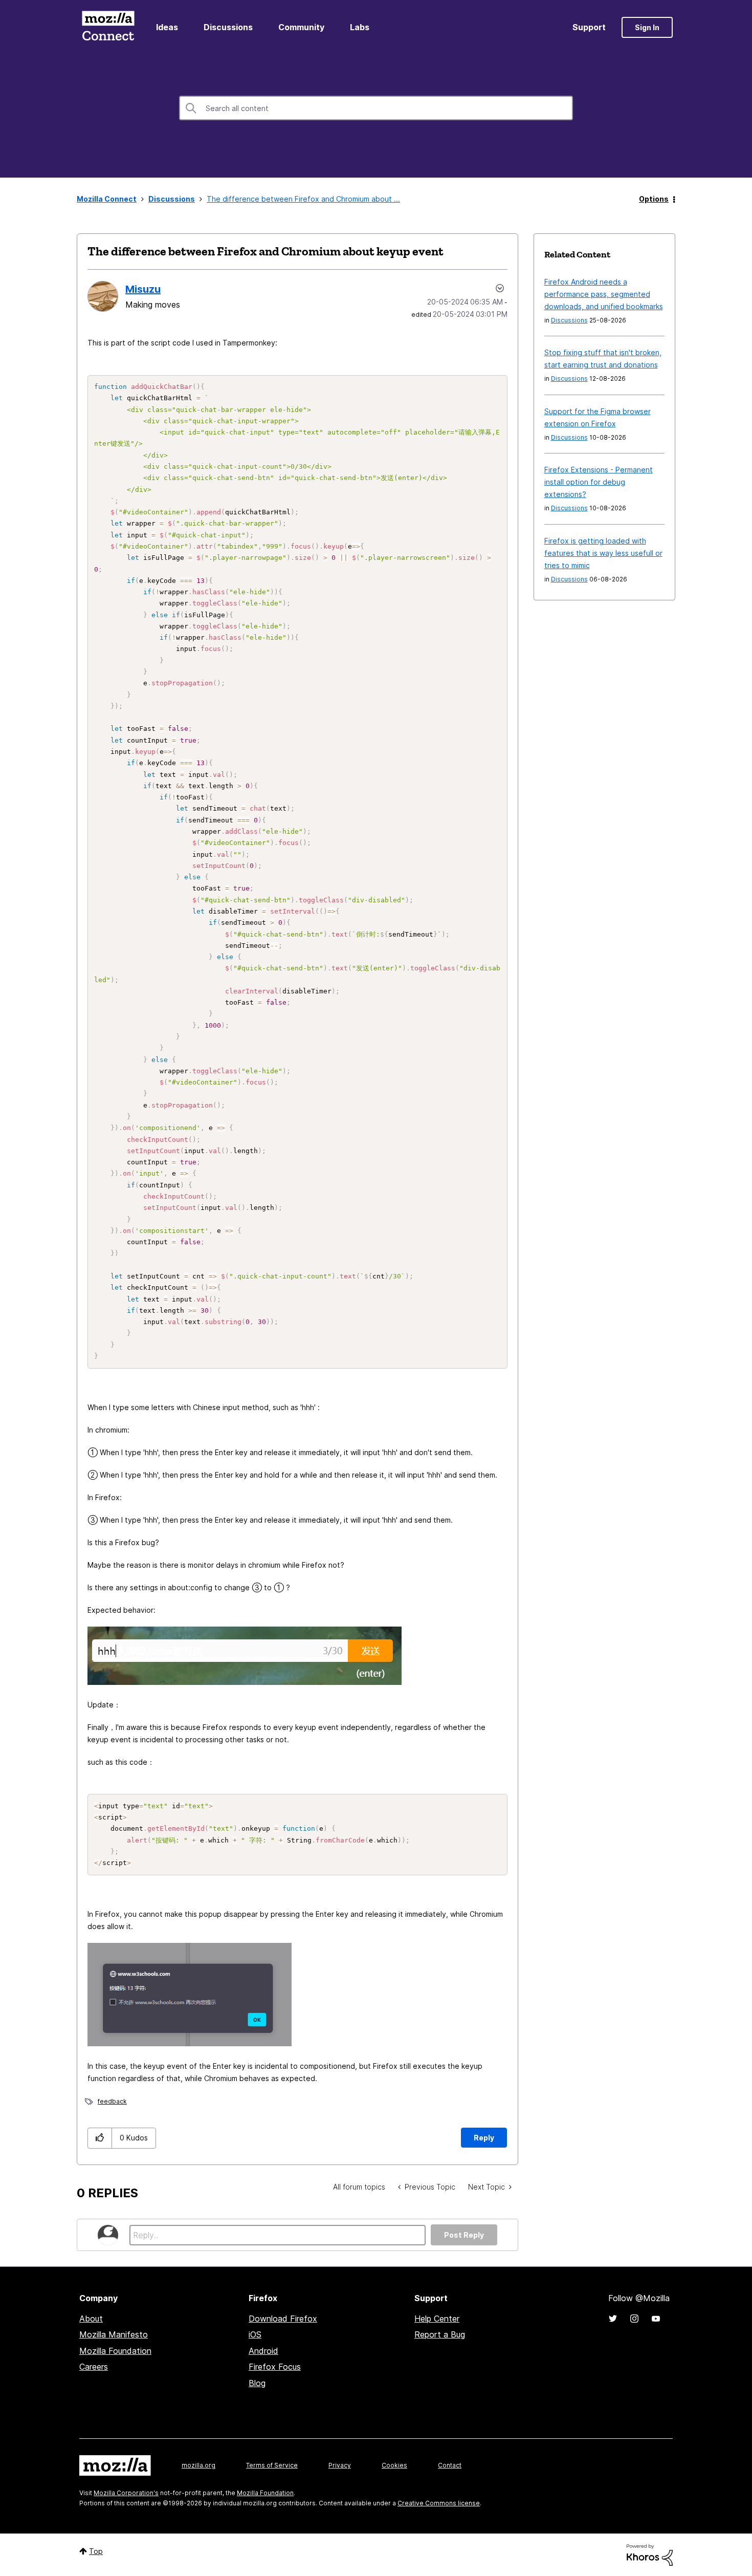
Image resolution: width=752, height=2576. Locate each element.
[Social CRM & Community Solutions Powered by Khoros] (650, 2554)
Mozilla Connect (108, 27)
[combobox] (376, 108)
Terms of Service (272, 2465)
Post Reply (464, 2235)
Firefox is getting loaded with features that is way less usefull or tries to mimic (603, 553)
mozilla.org (198, 2465)
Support (589, 27)
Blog (257, 2383)
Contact (450, 2465)
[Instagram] (634, 2319)
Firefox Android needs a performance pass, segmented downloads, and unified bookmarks (604, 294)
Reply (484, 2138)
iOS (255, 2334)
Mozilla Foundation (115, 2351)
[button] (100, 2138)
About (91, 2319)
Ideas (167, 27)
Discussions (228, 27)
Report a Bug (440, 2334)
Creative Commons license (439, 2503)
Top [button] (96, 2551)
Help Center (437, 2319)
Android (263, 2351)
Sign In (647, 27)
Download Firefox (283, 2319)
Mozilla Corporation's (126, 2493)
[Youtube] (656, 2319)
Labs (360, 27)
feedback (112, 2101)
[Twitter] (613, 2319)
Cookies (394, 2465)
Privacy (340, 2465)
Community (301, 27)
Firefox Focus (275, 2367)
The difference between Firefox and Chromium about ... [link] (303, 199)
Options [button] (654, 199)
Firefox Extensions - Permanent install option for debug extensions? (599, 482)
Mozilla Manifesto (114, 2334)
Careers (94, 2367)
